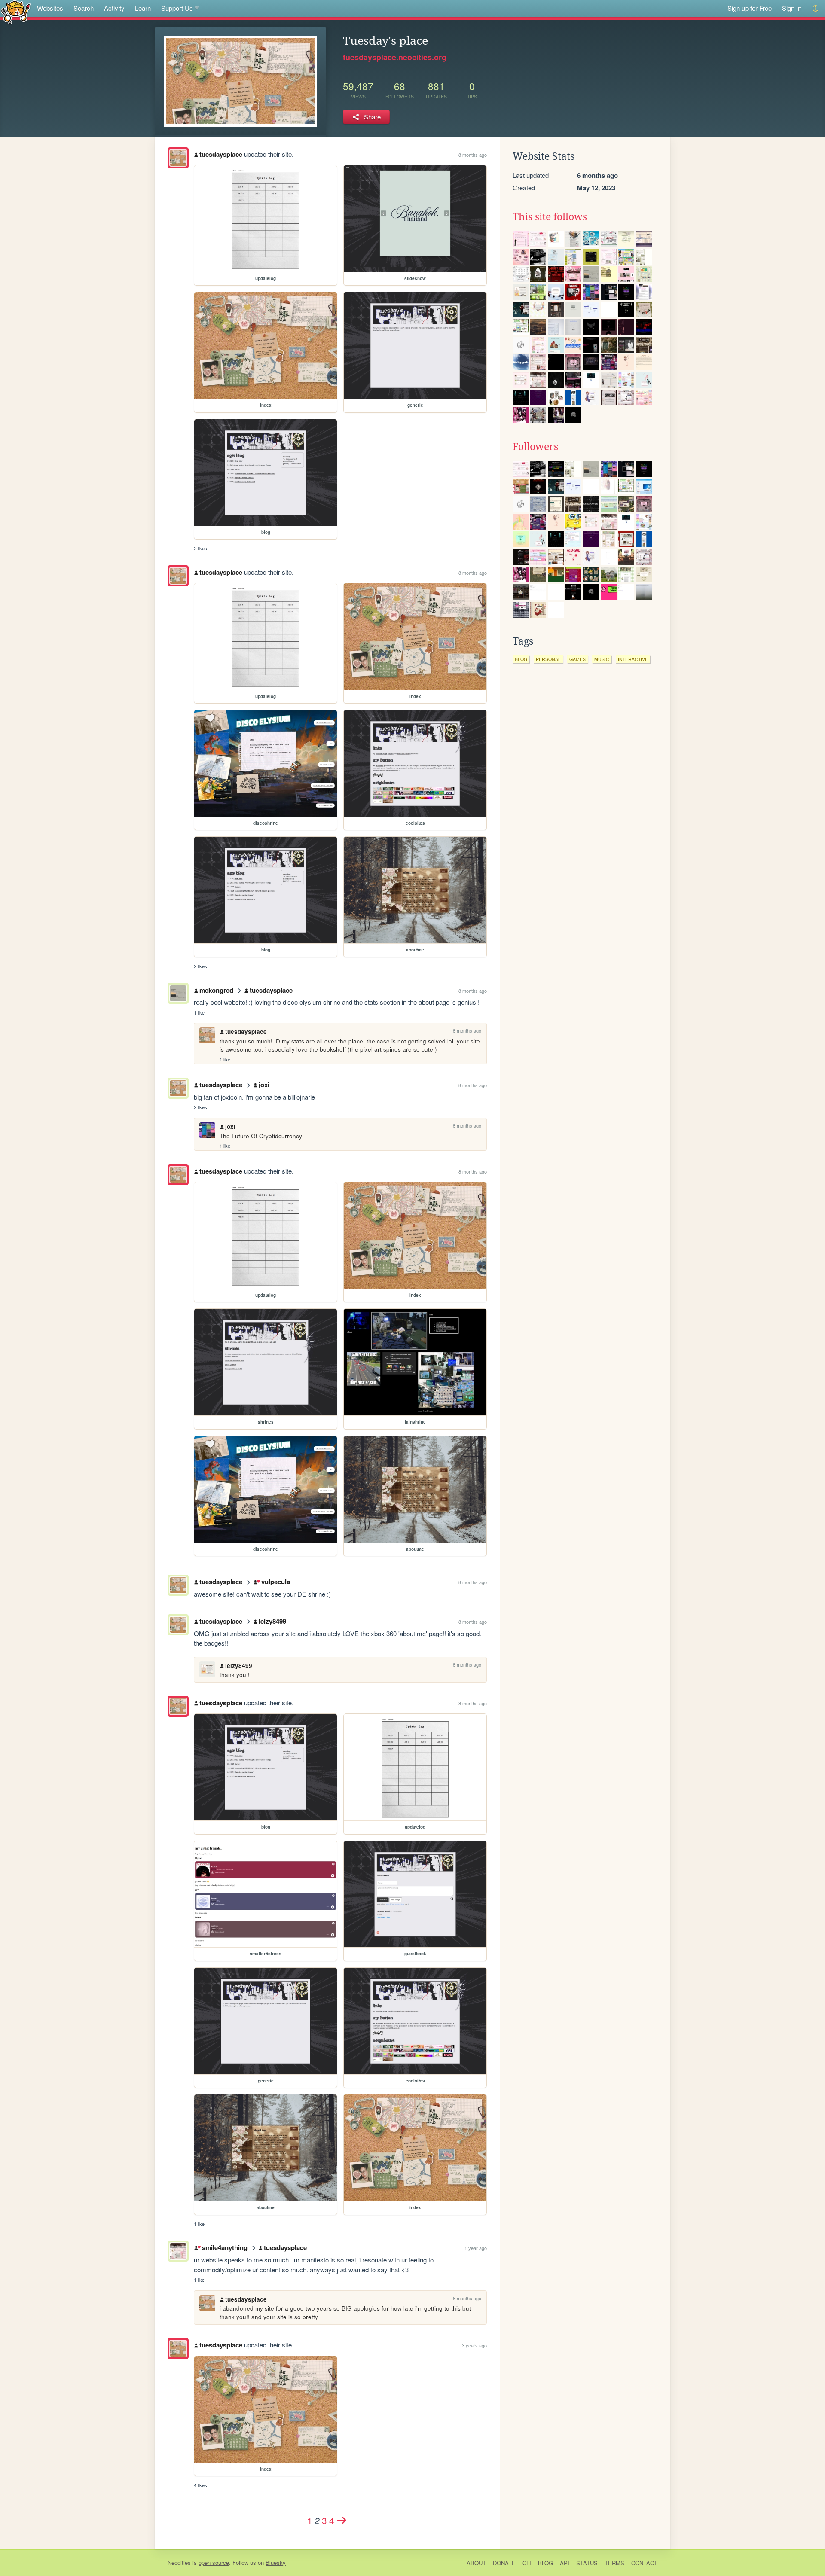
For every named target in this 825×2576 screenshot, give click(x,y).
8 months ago (473, 155)
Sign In (792, 8)
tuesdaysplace (221, 154)
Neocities (179, 2562)
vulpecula (275, 1582)
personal (548, 659)
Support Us (177, 8)
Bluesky (276, 2562)
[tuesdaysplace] (178, 158)
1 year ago (476, 2248)
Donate (504, 2563)
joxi (264, 1085)
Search (84, 8)
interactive (633, 659)
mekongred (216, 990)
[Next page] (342, 2520)
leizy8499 (272, 1621)
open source (214, 2562)
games (577, 659)
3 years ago (474, 2345)
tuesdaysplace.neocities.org (395, 57)
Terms (614, 2563)
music (602, 659)
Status (587, 2563)
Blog (545, 2563)
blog (521, 659)
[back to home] (16, 12)
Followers (535, 447)
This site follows (550, 217)
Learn (143, 8)
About (476, 2563)
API (565, 2563)
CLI (527, 2563)
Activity (114, 8)
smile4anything (225, 2247)
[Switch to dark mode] (816, 8)
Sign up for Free (750, 8)
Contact (644, 2563)
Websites (50, 8)
